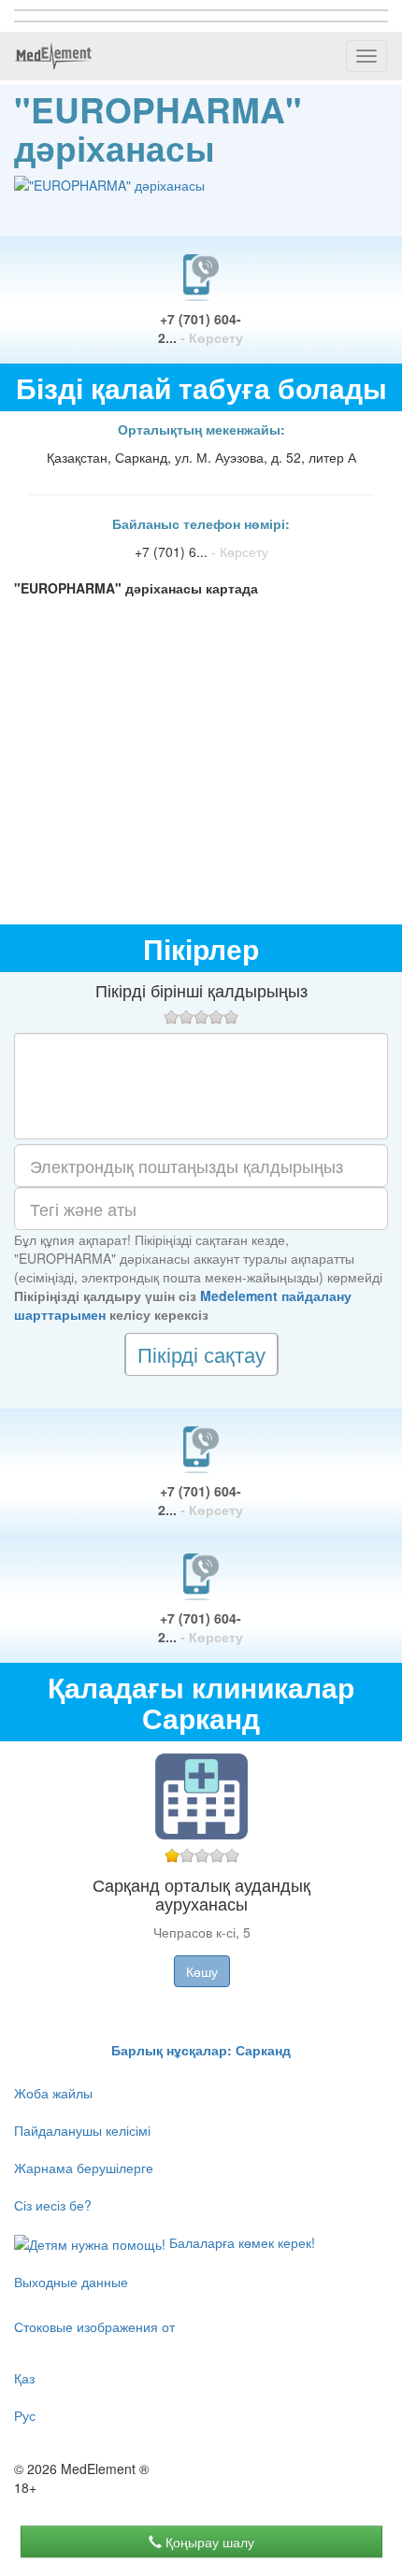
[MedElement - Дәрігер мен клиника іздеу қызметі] (53, 56)
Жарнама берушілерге (84, 2168)
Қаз (24, 2378)
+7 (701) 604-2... (201, 328)
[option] (201, 1891)
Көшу (202, 1971)
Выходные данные (71, 2282)
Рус (25, 2415)
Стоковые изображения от (94, 2326)
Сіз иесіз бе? (53, 2205)
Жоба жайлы (53, 2093)
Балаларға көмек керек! (240, 2242)
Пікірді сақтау (201, 1354)
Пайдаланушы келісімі (82, 2130)
